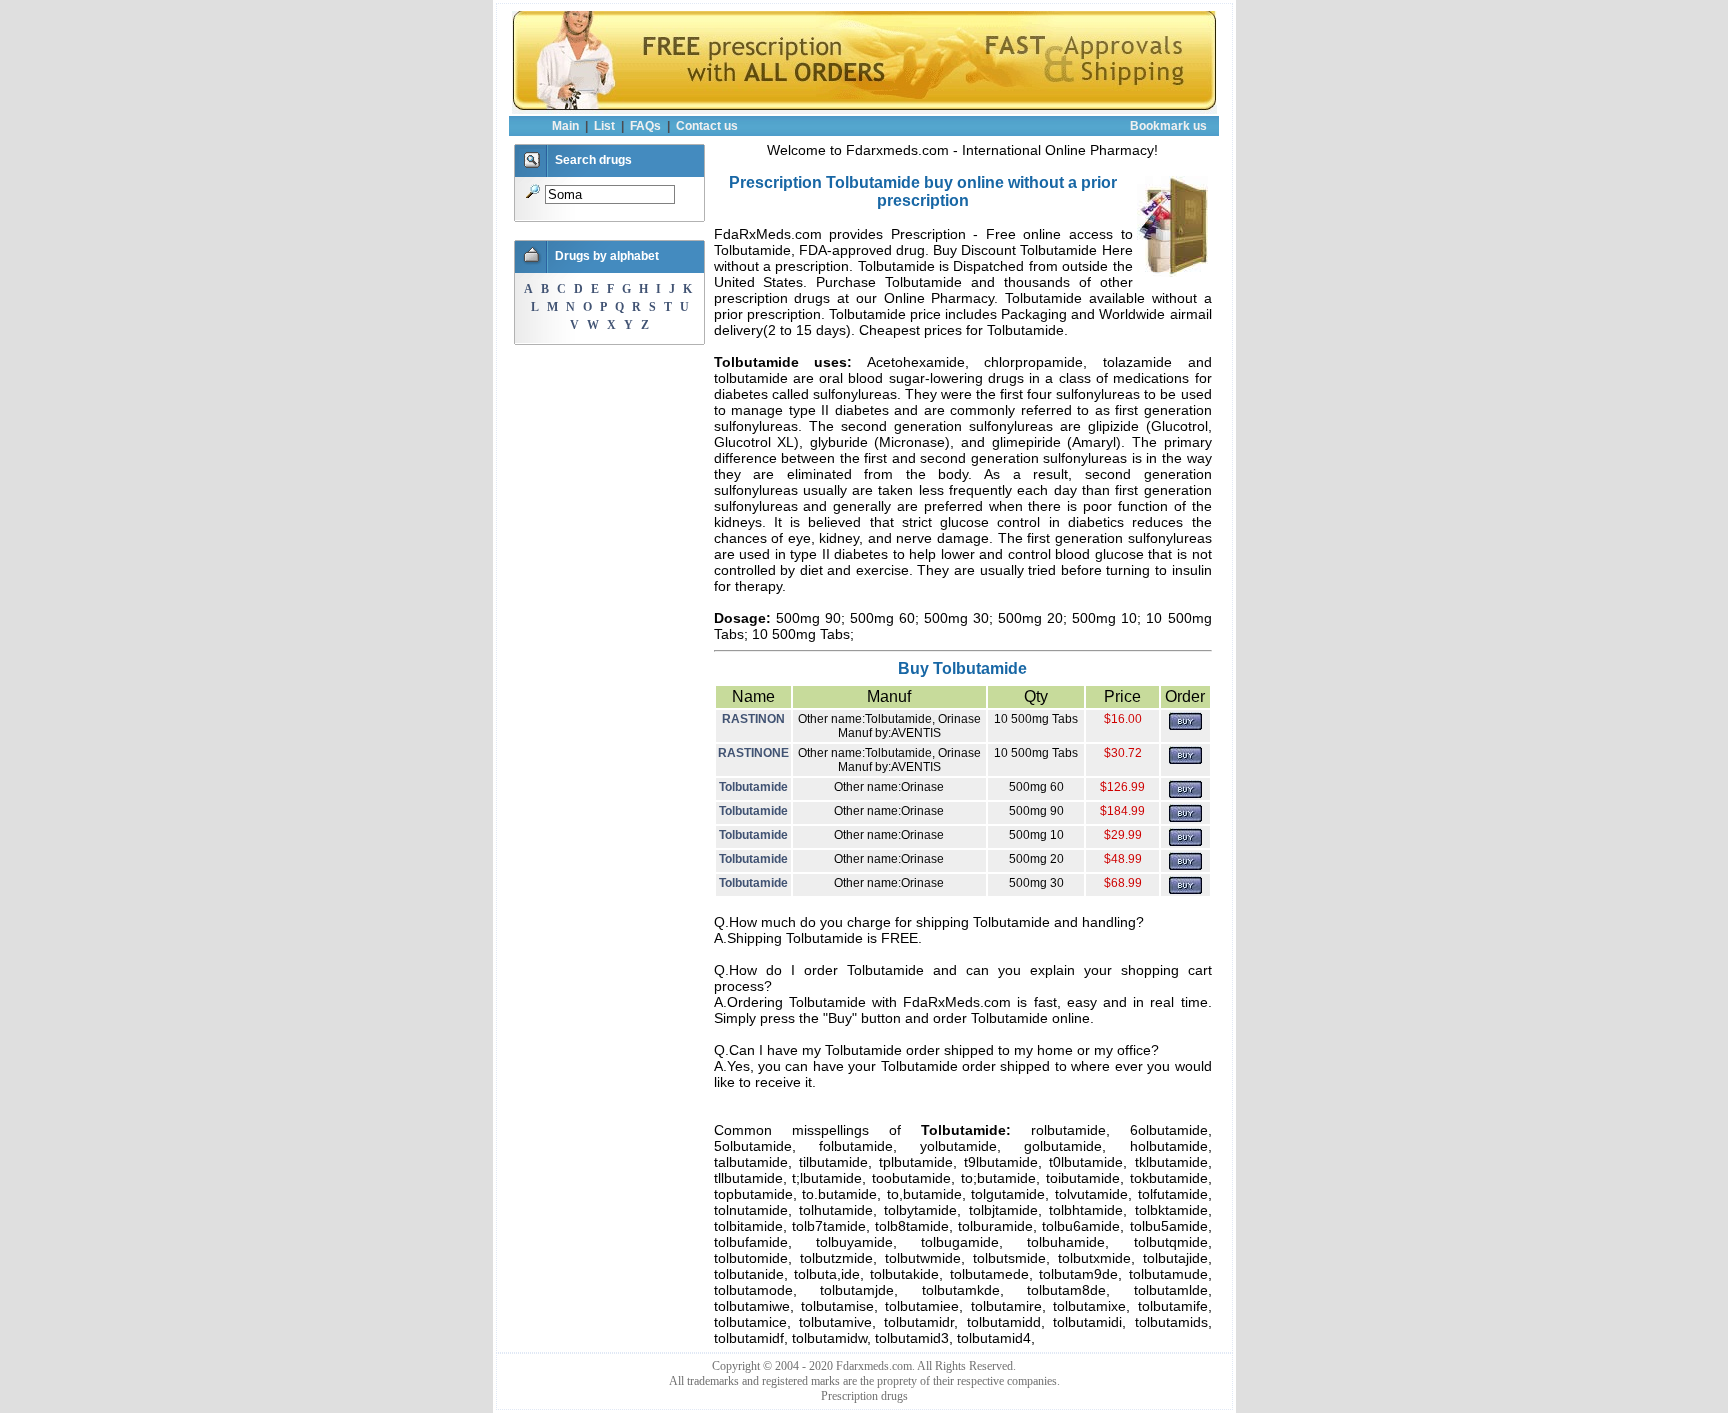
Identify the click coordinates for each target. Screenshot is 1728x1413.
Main (565, 126)
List (604, 126)
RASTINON (753, 719)
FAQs (645, 126)
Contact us (707, 126)
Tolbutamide (753, 787)
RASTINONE (753, 753)
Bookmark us (1168, 126)
